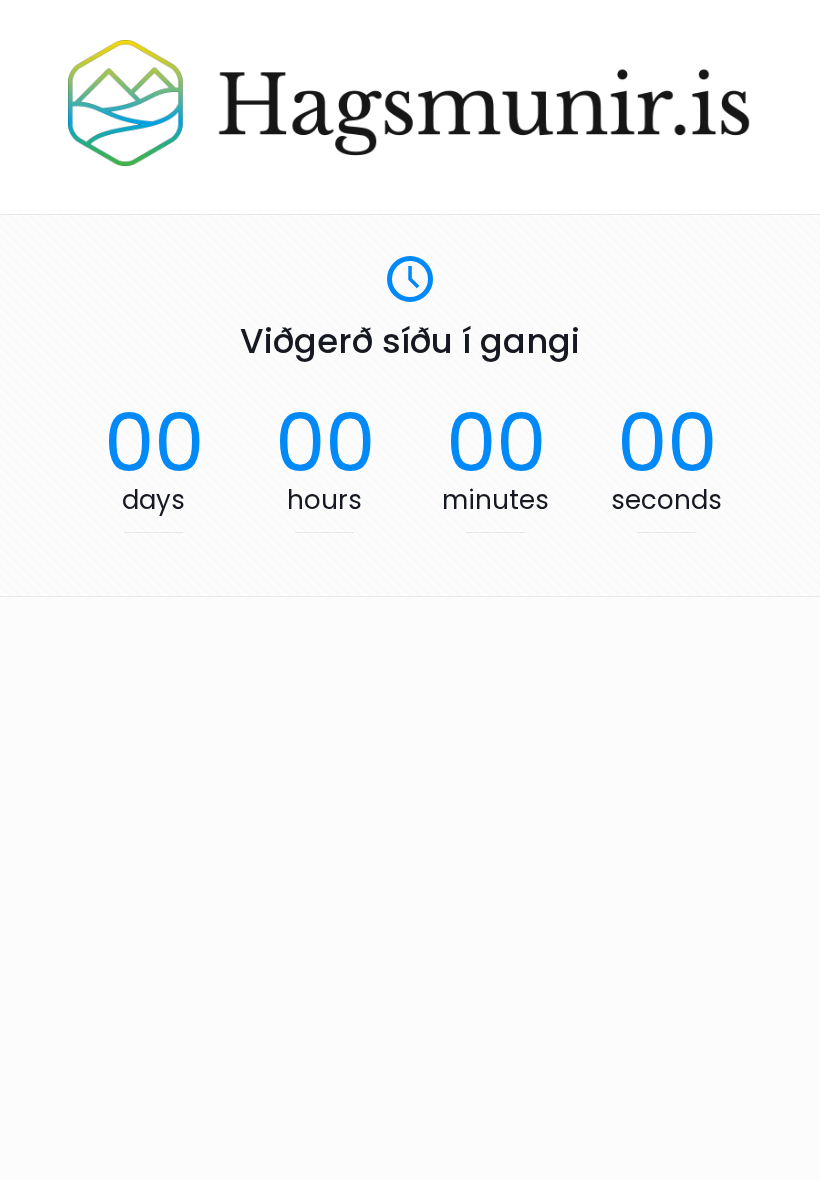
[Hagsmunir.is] (410, 161)
